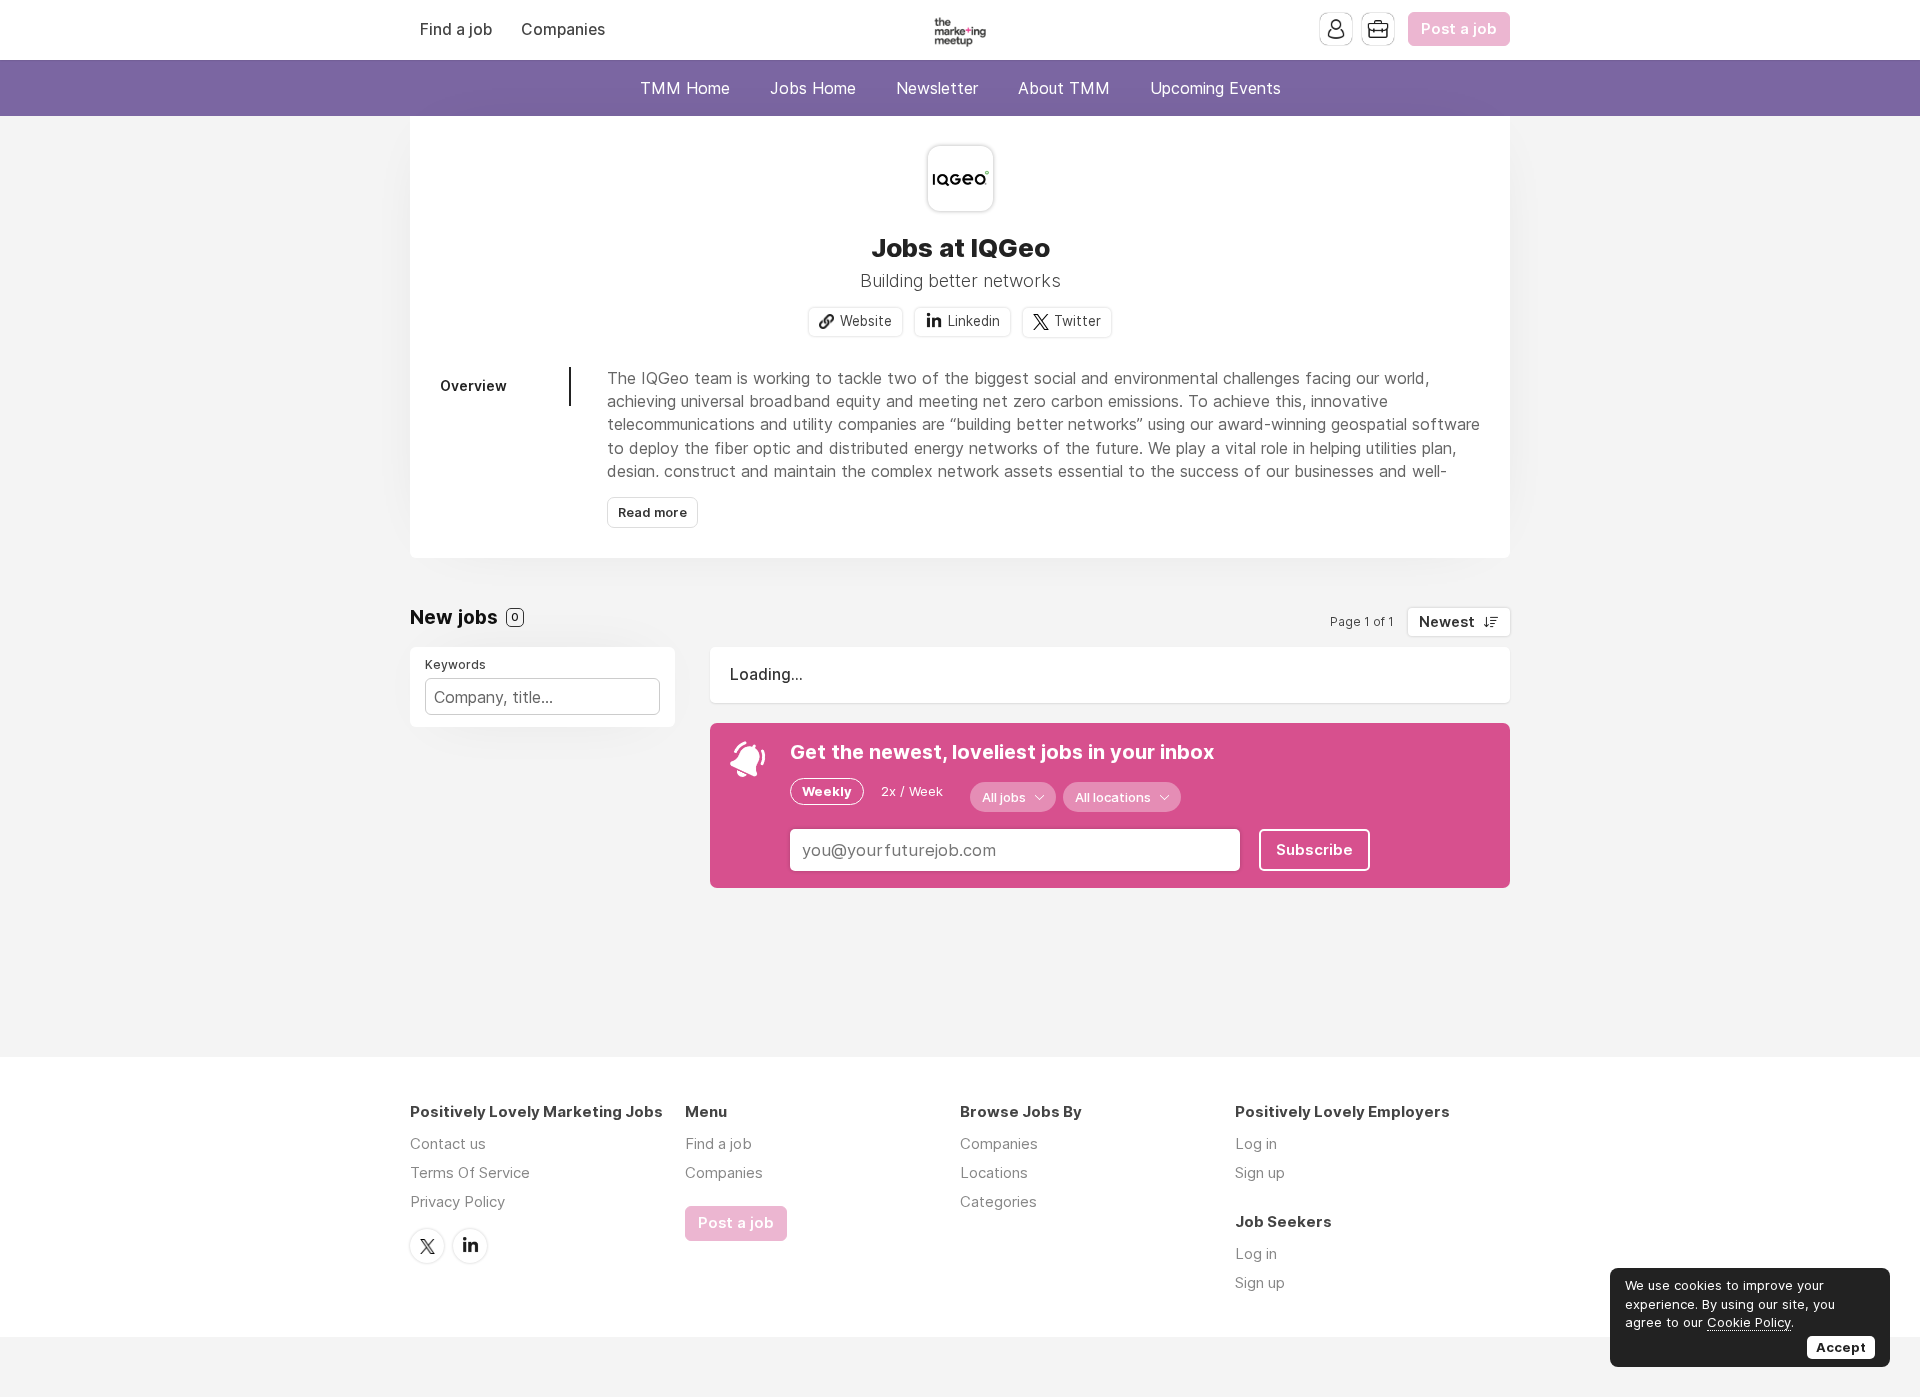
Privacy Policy (457, 1201)
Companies (563, 29)
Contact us (448, 1143)
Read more (652, 512)
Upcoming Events (1215, 88)
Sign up (1260, 1172)
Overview (473, 385)
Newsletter (937, 88)
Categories (998, 1201)
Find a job (456, 29)
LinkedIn (470, 1246)
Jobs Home (813, 88)
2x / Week (912, 791)
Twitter (1077, 321)
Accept (1841, 1347)
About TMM (1064, 88)
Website (866, 321)
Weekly (827, 791)
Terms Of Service (470, 1172)
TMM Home (685, 88)
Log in (1256, 1143)
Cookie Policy (1749, 1322)
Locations (994, 1172)
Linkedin (974, 321)
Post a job (1459, 29)
